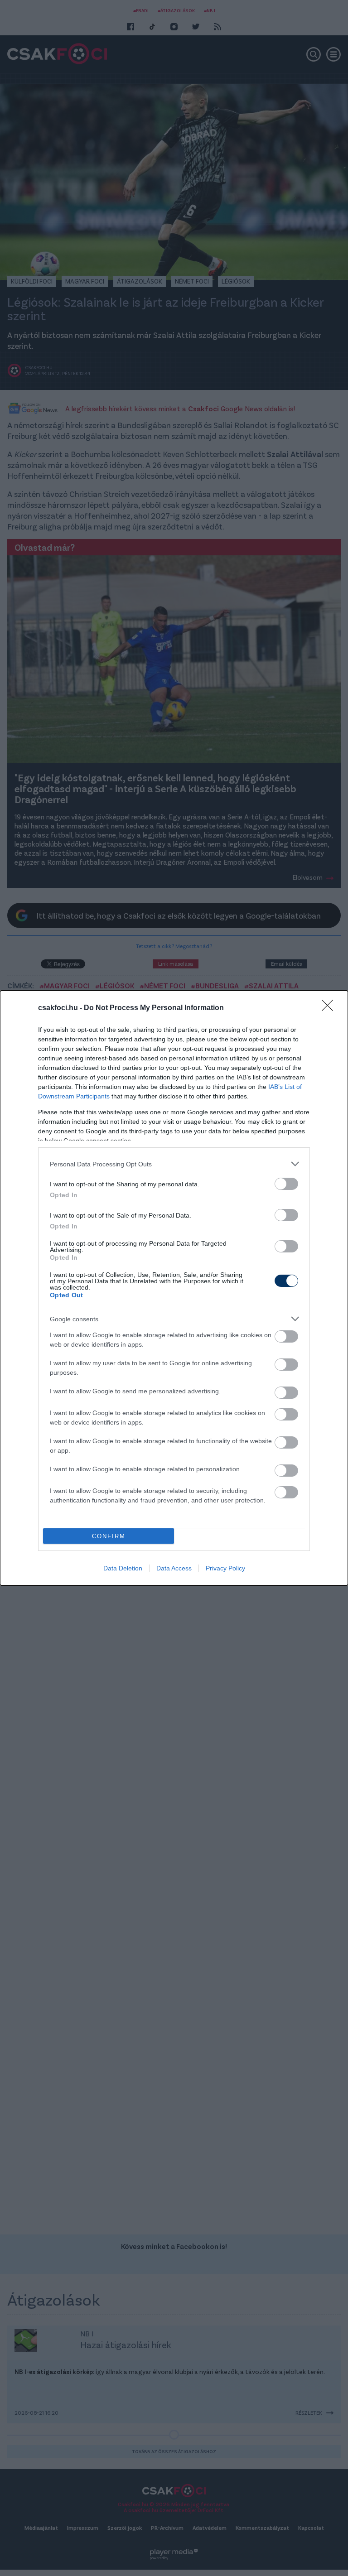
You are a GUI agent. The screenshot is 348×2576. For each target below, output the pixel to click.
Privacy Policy (225, 1568)
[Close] (330, 1008)
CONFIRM (109, 1536)
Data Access (174, 1568)
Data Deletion (123, 1568)
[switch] (286, 1184)
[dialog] (174, 1288)
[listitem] (174, 1164)
